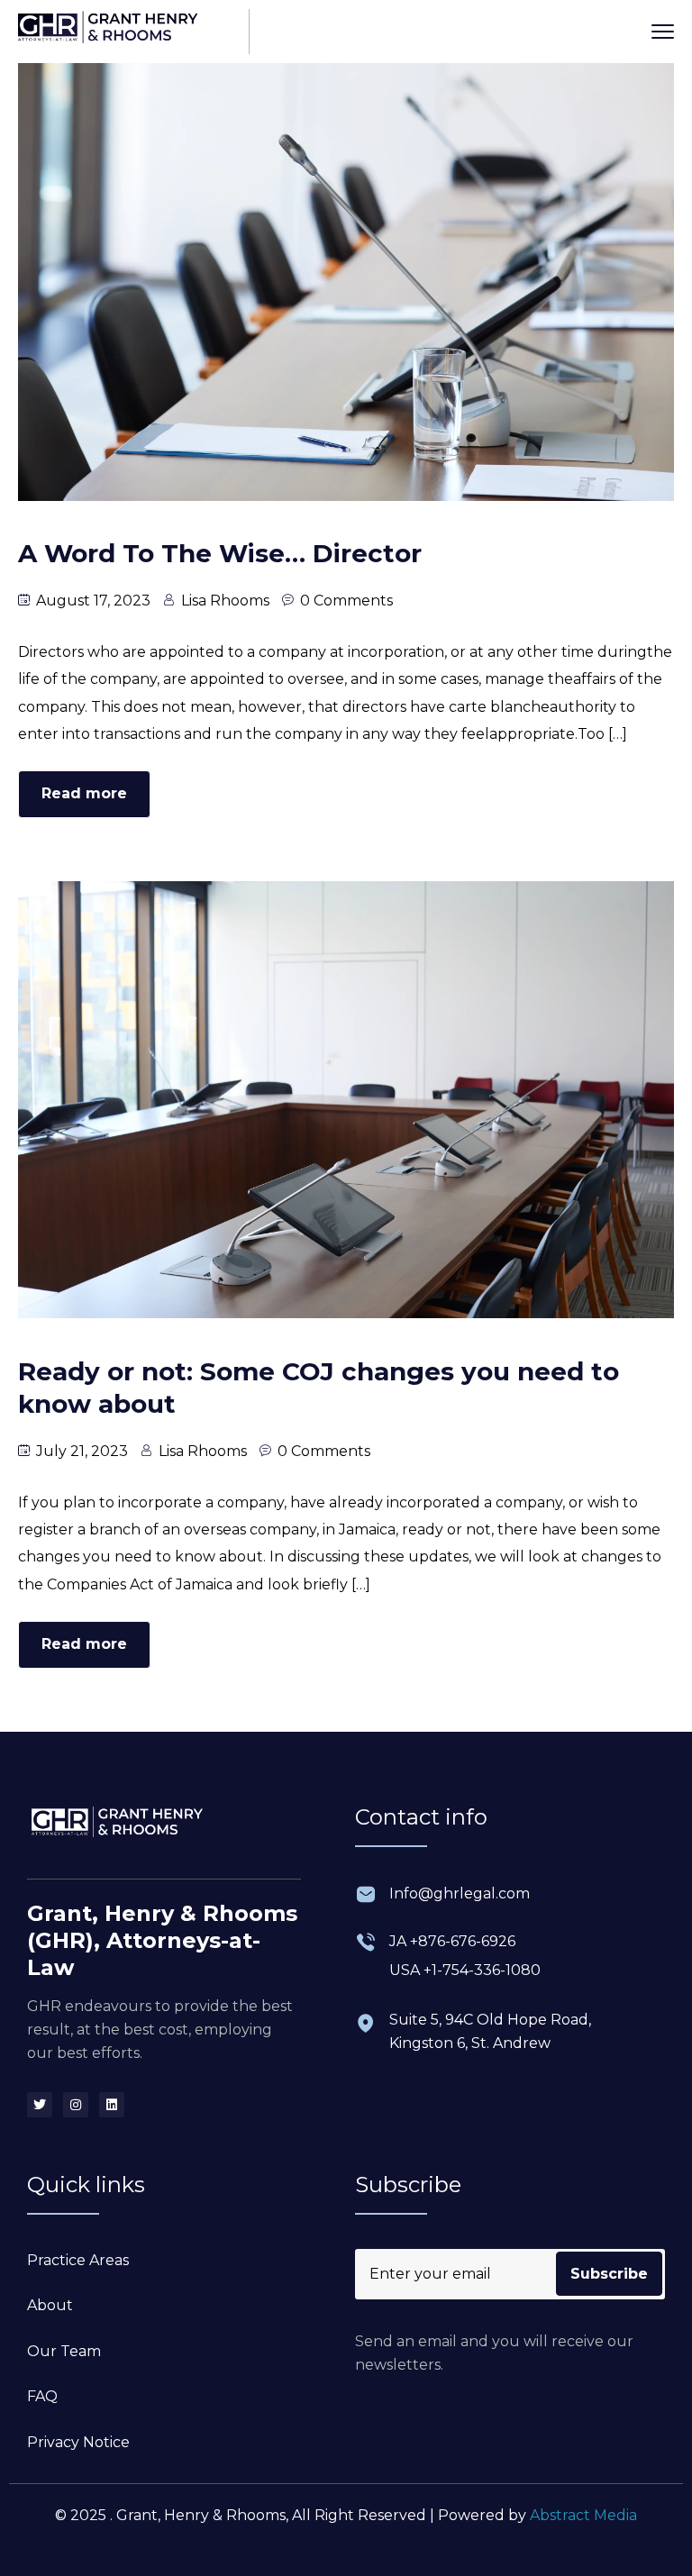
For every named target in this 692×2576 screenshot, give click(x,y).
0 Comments (346, 601)
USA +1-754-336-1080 (465, 1970)
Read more (84, 793)
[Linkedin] (112, 2105)
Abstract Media (583, 2515)
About (50, 2305)
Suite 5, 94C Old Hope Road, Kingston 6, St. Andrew (490, 2031)
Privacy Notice (78, 2442)
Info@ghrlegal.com (460, 1893)
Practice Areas (78, 2260)
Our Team (64, 2351)
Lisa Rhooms (225, 601)
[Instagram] (76, 2105)
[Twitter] (40, 2105)
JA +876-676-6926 (452, 1941)
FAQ (42, 2396)
